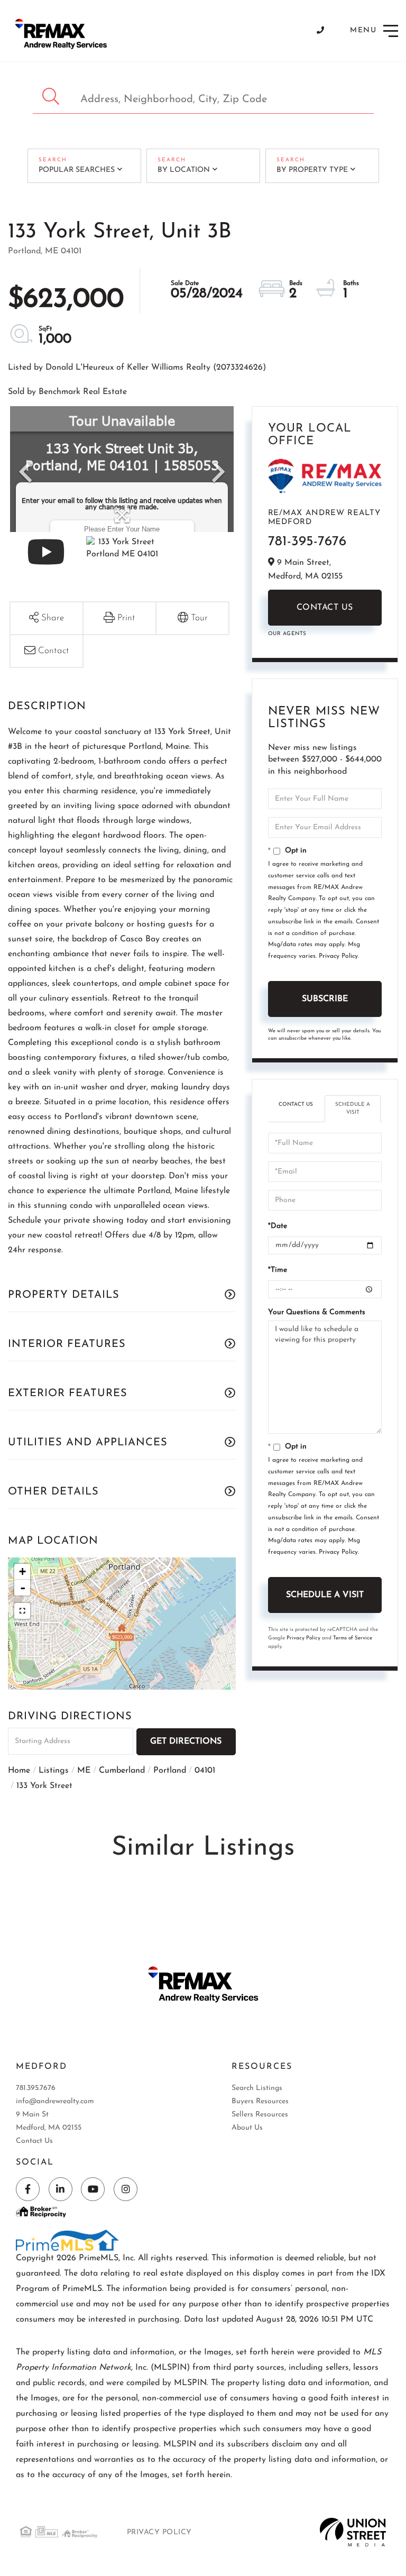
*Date (278, 1226)
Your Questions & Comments (317, 1312)
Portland (170, 1771)
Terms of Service (353, 1638)
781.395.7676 (36, 2088)
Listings (54, 1771)
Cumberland (122, 1771)
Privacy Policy (338, 956)
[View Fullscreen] (22, 1611)
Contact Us (325, 608)
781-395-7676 (307, 542)
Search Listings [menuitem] (257, 2088)
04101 (205, 1771)
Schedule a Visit (353, 1108)
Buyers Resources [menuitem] (260, 2101)
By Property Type (312, 170)
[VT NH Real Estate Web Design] (353, 2532)
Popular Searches (77, 170)
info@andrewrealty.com (55, 2101)
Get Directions (186, 1741)
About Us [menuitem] (247, 2128)
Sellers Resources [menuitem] (260, 2115)
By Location (184, 170)
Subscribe (325, 999)
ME (84, 1771)
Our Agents (287, 634)
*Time (278, 1270)
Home (19, 1771)
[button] (52, 97)
